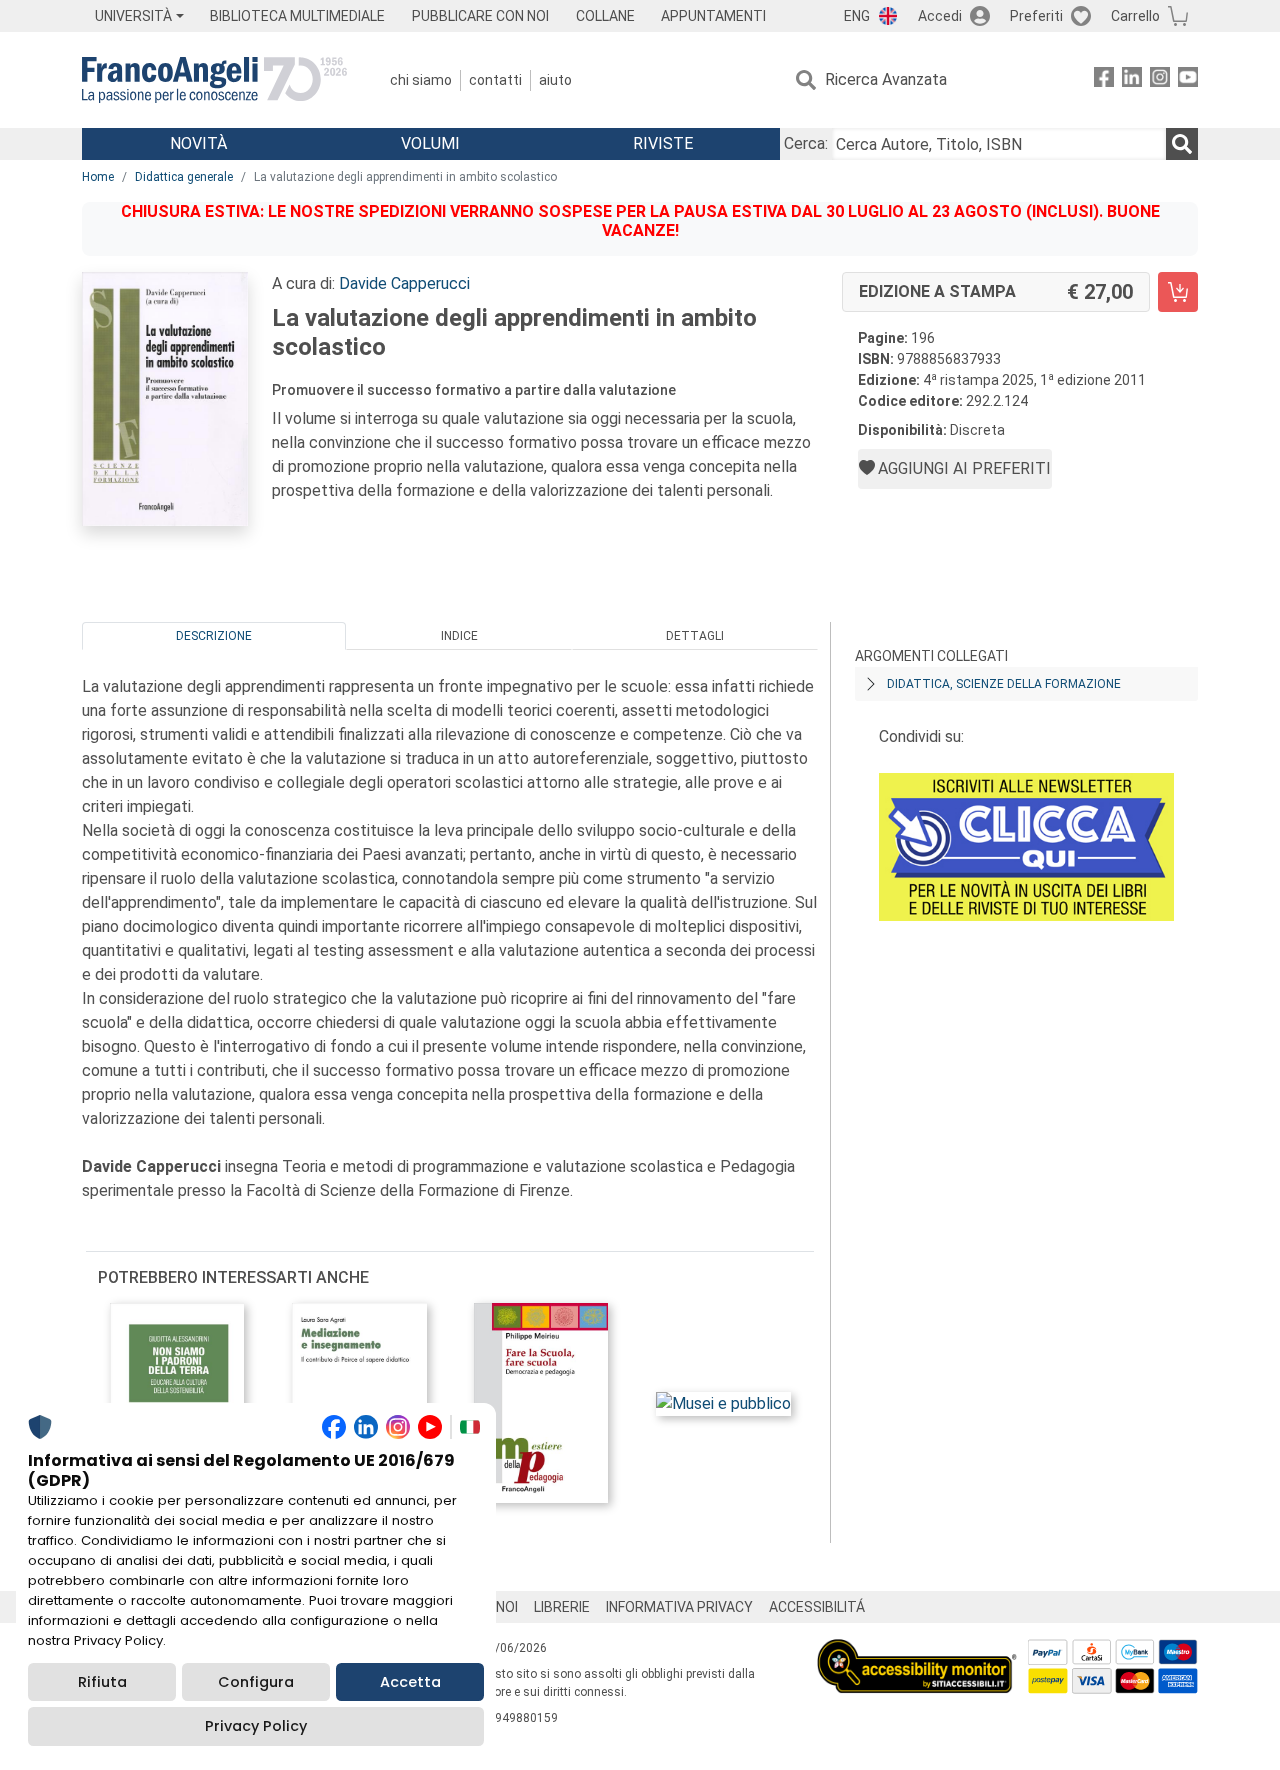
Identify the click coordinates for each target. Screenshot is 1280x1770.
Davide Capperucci (404, 283)
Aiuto (555, 80)
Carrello (1135, 16)
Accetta (410, 1682)
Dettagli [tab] (695, 636)
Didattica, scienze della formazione (1004, 684)
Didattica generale (184, 177)
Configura (256, 1682)
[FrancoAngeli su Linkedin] (1132, 80)
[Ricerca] (1182, 144)
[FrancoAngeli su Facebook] (1104, 80)
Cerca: (806, 143)
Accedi (940, 16)
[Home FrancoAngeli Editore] (214, 80)
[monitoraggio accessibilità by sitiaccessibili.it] (917, 1650)
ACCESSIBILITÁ (817, 1607)
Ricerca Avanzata (886, 79)
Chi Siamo (421, 80)
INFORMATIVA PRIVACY (679, 1607)
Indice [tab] (459, 636)
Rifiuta (102, 1682)
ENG (857, 16)
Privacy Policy (256, 1726)
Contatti (495, 80)
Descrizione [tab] (214, 636)
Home (98, 177)
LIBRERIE (562, 1607)
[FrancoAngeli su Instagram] (1160, 80)
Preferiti (1036, 16)
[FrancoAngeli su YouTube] (1188, 80)
